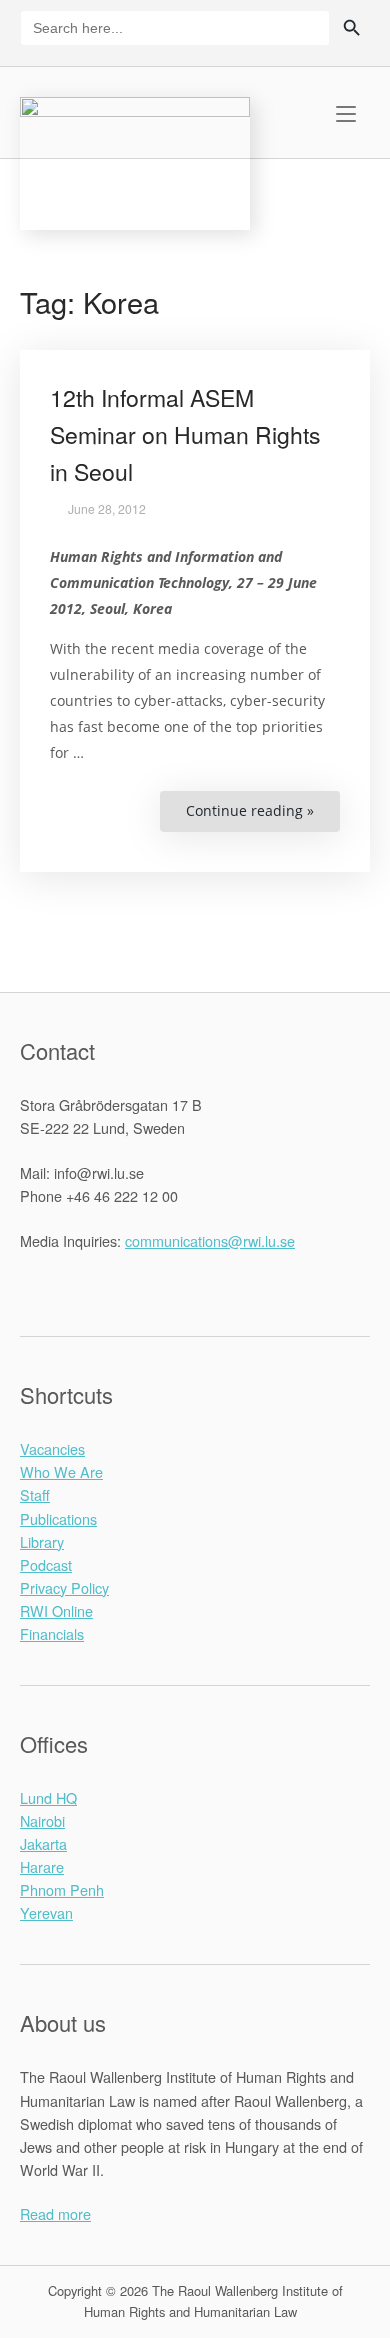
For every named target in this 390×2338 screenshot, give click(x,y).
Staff (35, 1494)
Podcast (46, 1564)
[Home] (135, 160)
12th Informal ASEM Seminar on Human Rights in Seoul (185, 434)
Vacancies (52, 1448)
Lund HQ (48, 1797)
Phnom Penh (62, 1889)
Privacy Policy (64, 1587)
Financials (52, 1633)
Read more (55, 2213)
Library (42, 1541)
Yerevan (46, 1912)
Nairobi (42, 1820)
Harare (42, 1866)
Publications (58, 1518)
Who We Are (61, 1471)
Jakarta (43, 1843)
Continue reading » (263, 816)
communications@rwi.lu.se (210, 1240)
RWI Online (56, 1610)
